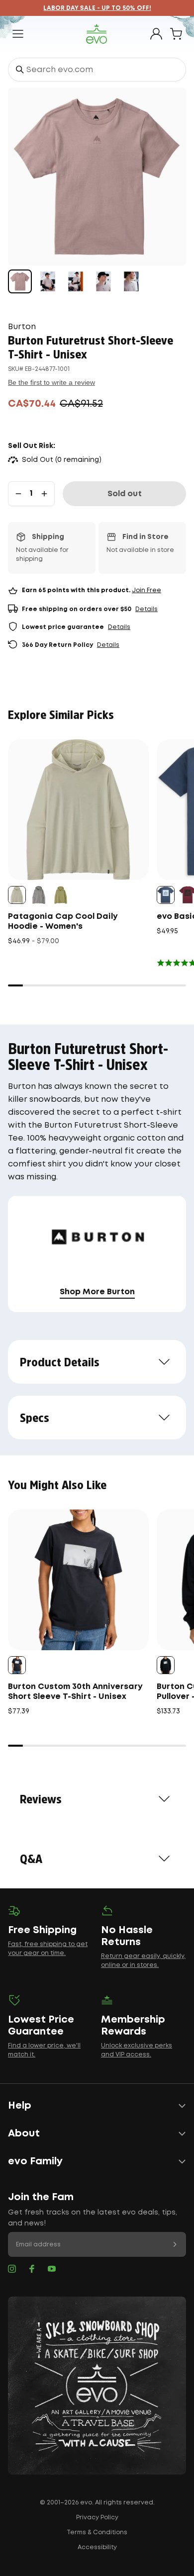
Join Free (146, 590)
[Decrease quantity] (18, 494)
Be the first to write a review (51, 382)
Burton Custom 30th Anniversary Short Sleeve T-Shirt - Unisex (75, 1692)
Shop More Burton (97, 1292)
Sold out (125, 494)
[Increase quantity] (44, 494)
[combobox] (97, 70)
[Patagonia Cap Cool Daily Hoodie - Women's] (78, 810)
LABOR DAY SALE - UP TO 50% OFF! (97, 8)
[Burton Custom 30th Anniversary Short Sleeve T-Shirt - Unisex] (78, 1580)
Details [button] (146, 609)
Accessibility (97, 2547)
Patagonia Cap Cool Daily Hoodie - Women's (63, 922)
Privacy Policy (97, 2518)
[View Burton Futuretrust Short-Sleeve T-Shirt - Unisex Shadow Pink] (20, 281)
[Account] (156, 34)
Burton (22, 327)
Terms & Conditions (97, 2532)
